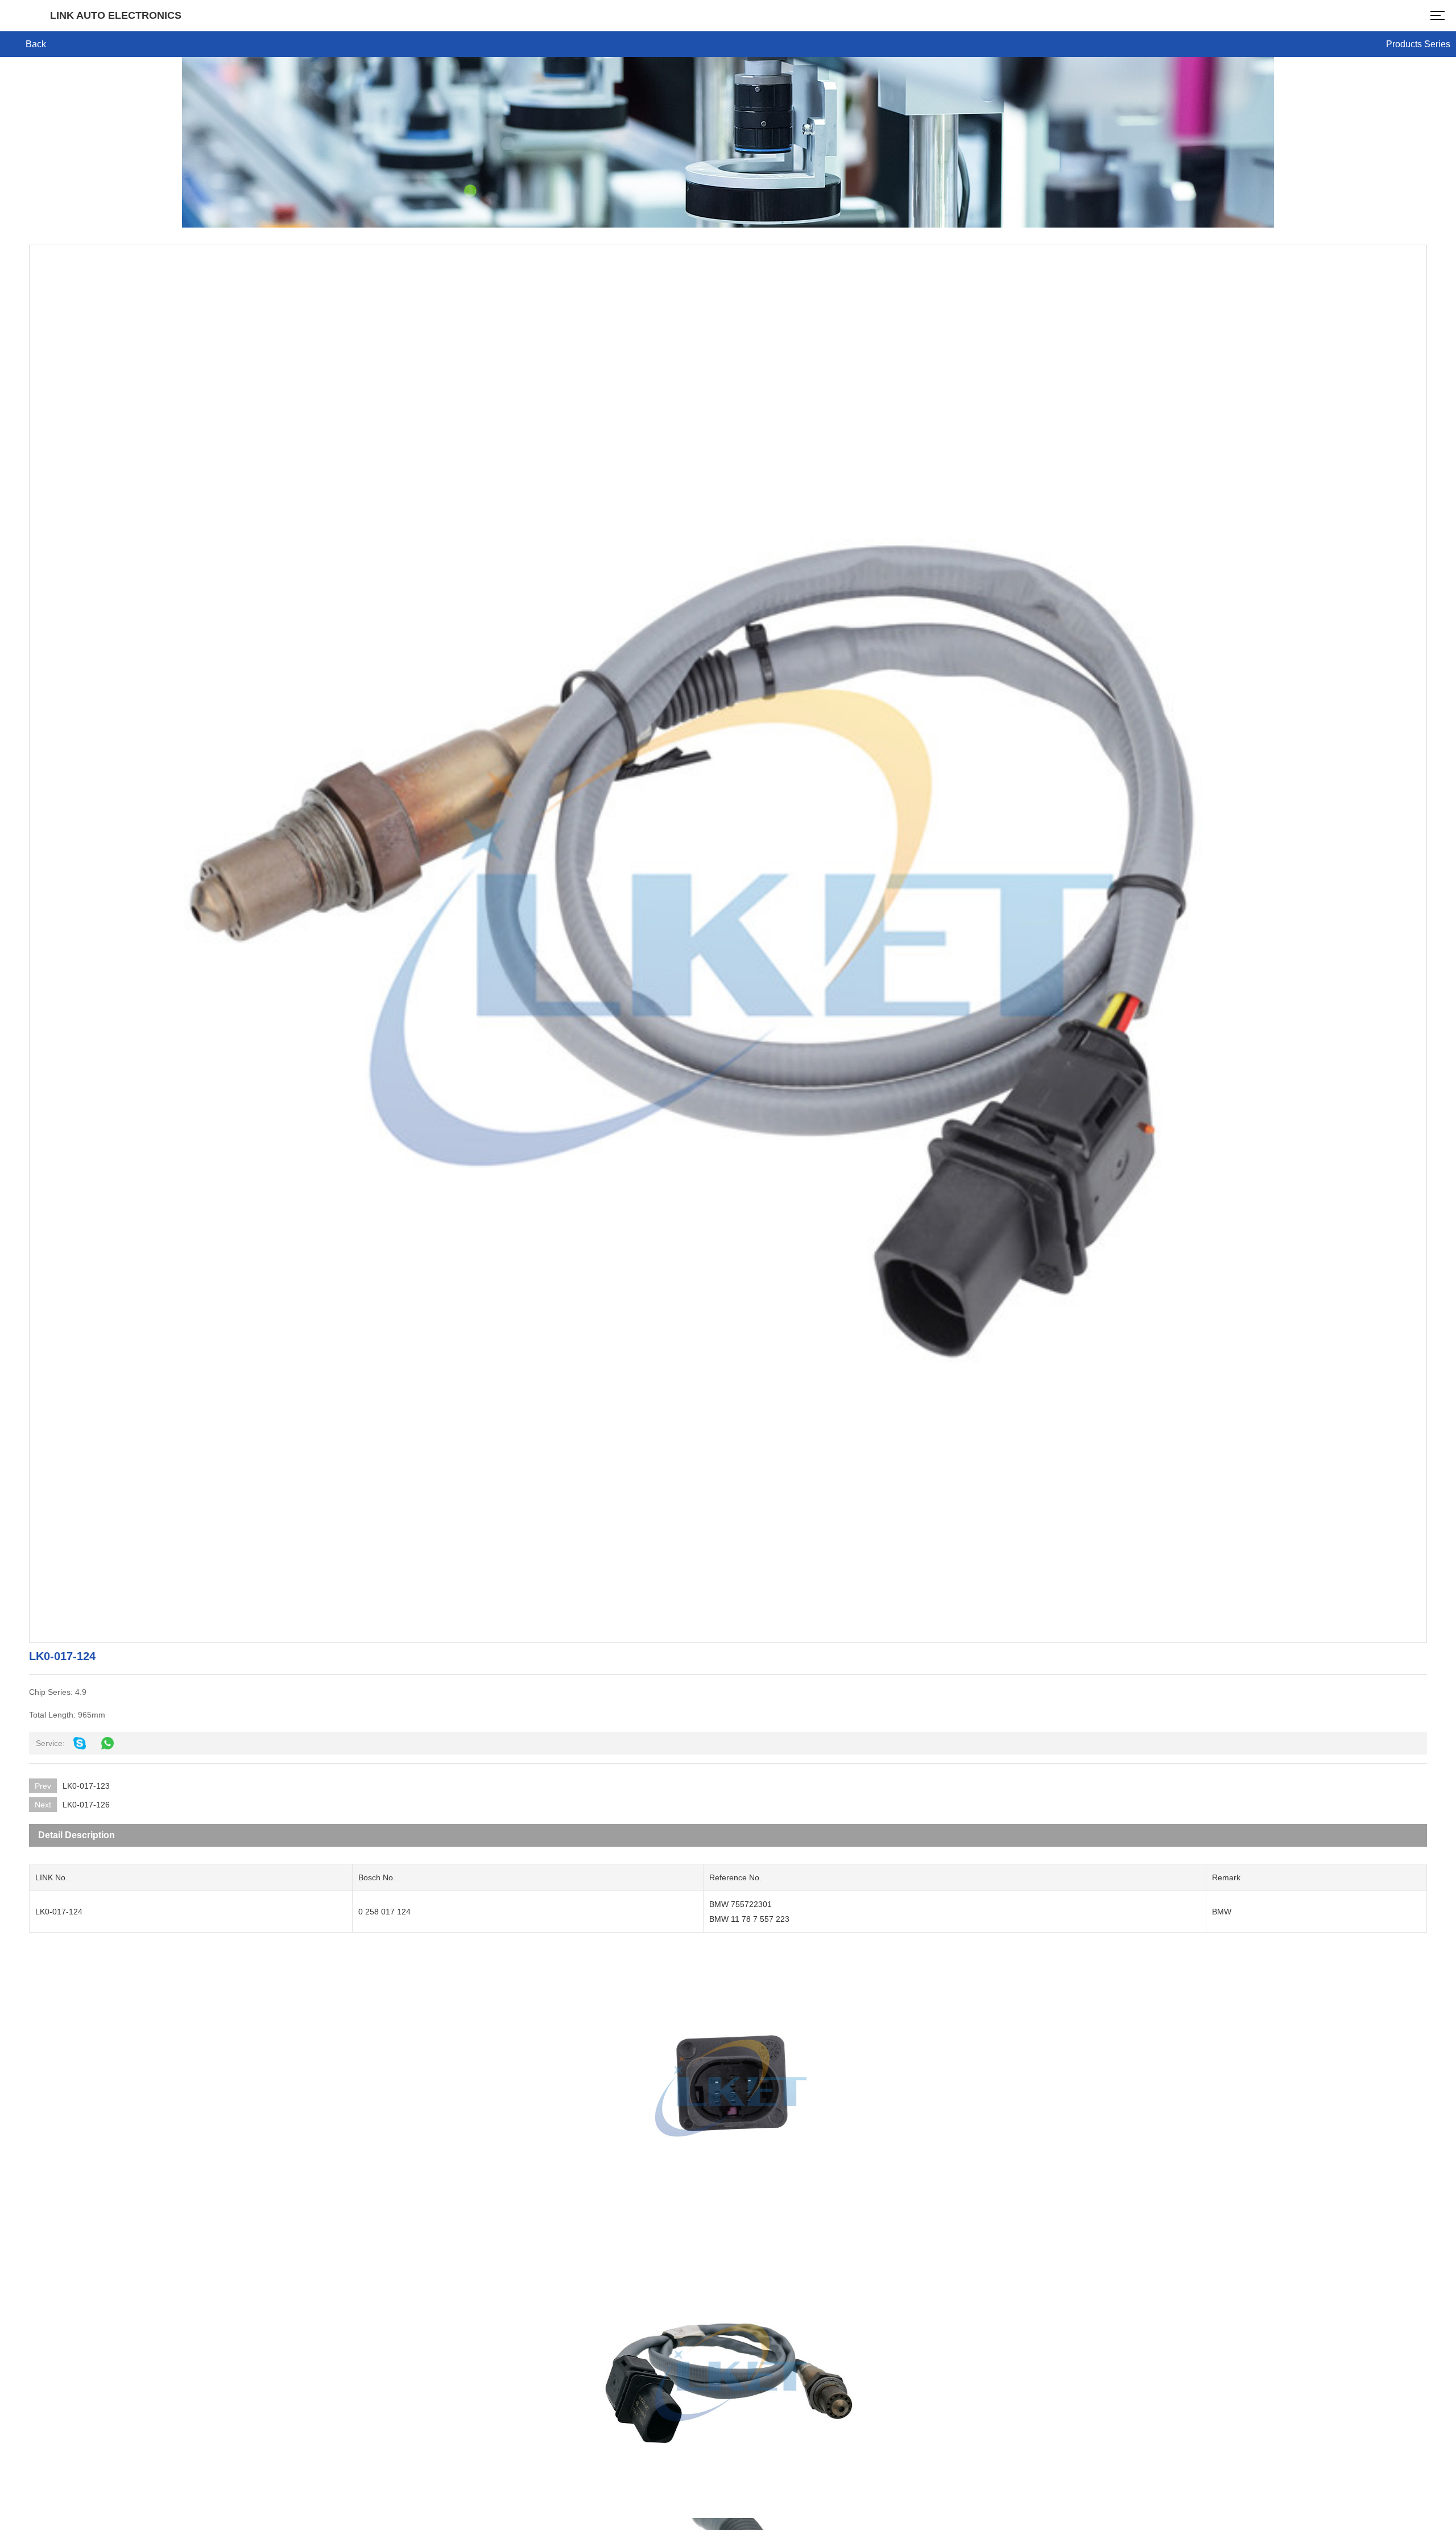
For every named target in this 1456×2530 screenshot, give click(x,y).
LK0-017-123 (86, 1786)
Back (36, 44)
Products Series (1418, 44)
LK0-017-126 (86, 1805)
